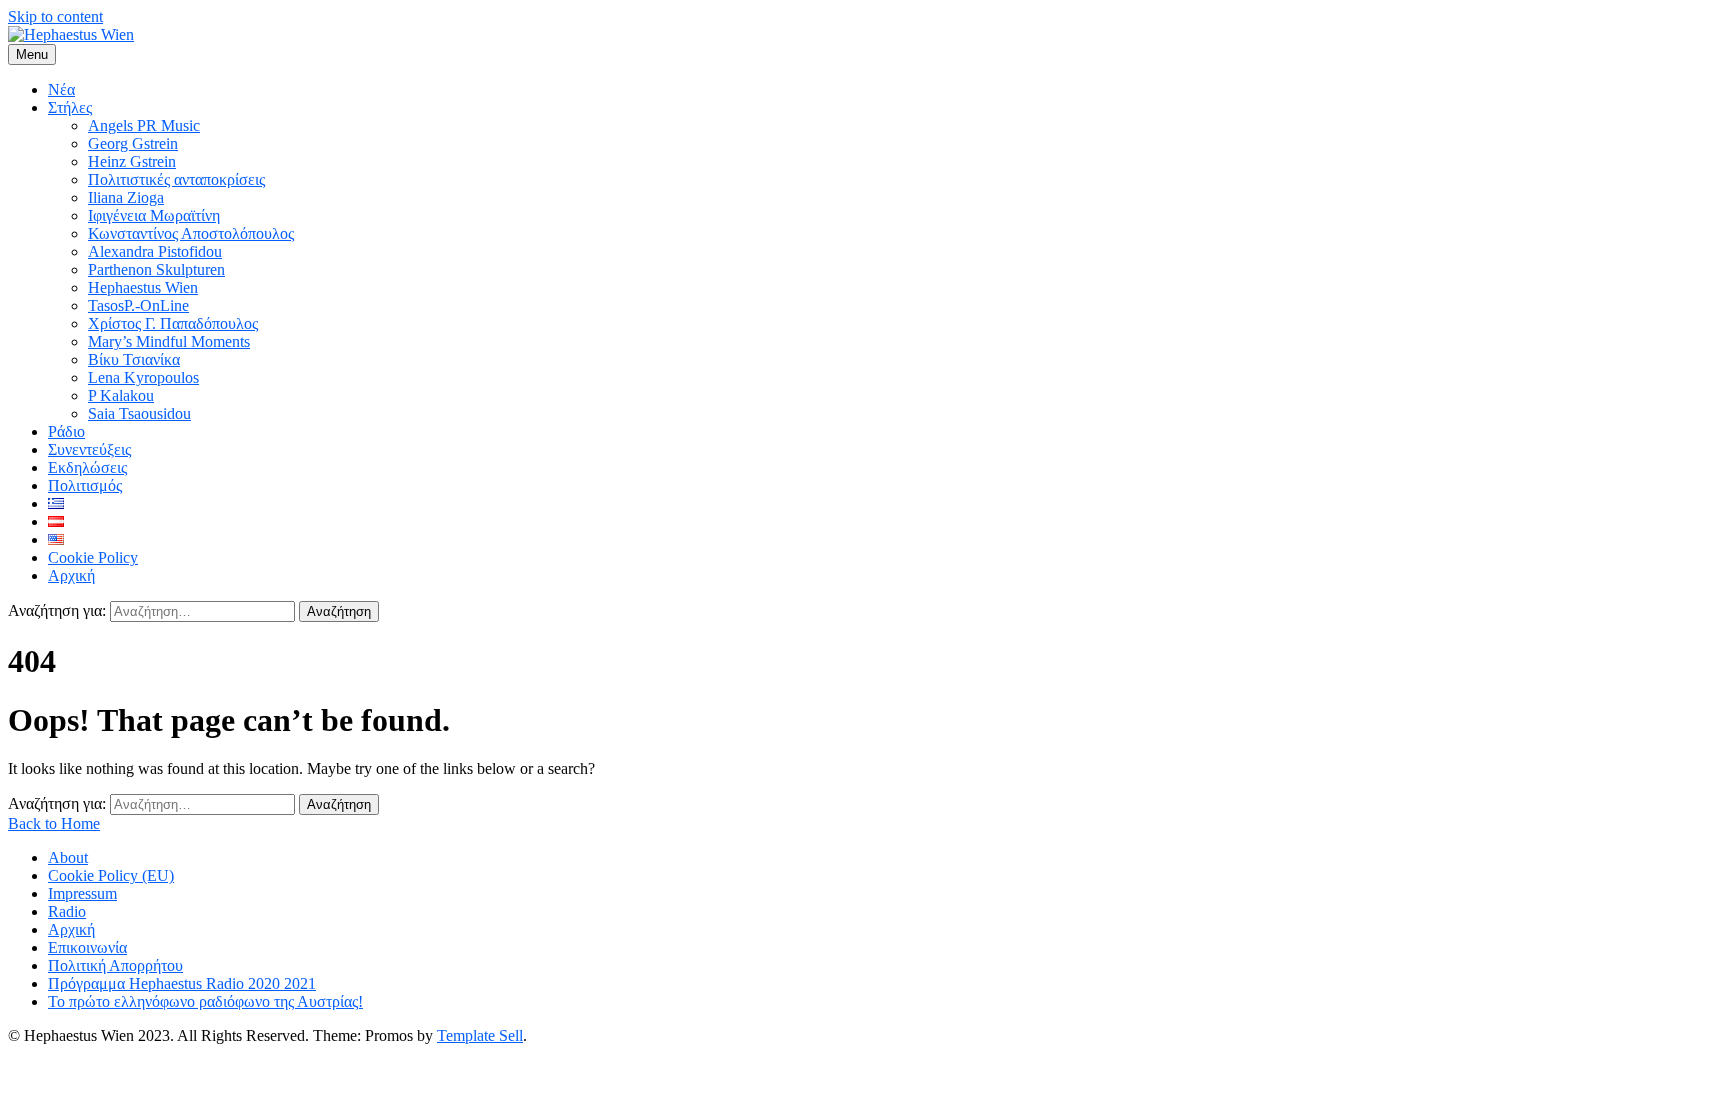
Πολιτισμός (85, 485)
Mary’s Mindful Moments (169, 341)
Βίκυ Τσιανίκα (134, 359)
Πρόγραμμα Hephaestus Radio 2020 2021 (182, 983)
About (68, 857)
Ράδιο (66, 431)
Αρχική (71, 575)
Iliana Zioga (126, 197)
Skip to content (55, 16)
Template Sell (480, 1035)
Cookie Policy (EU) (111, 875)
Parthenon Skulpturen (156, 269)
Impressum (82, 893)
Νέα (61, 89)
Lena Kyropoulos (143, 377)
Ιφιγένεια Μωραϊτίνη (154, 215)
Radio (67, 911)
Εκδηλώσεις (87, 467)
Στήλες (70, 107)
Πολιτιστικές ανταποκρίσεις (176, 179)
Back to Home (54, 823)
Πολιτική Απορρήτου (115, 965)
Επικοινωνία (87, 947)
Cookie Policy (93, 557)
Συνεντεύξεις (89, 449)
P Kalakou (121, 395)
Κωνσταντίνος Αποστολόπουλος (191, 233)
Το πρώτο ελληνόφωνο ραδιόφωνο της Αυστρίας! (205, 1001)
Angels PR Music (144, 125)
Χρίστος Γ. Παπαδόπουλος (173, 323)
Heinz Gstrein (132, 161)
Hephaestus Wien (143, 287)
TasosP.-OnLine (138, 305)
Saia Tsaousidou (139, 413)
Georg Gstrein (133, 143)
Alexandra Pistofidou (155, 251)
